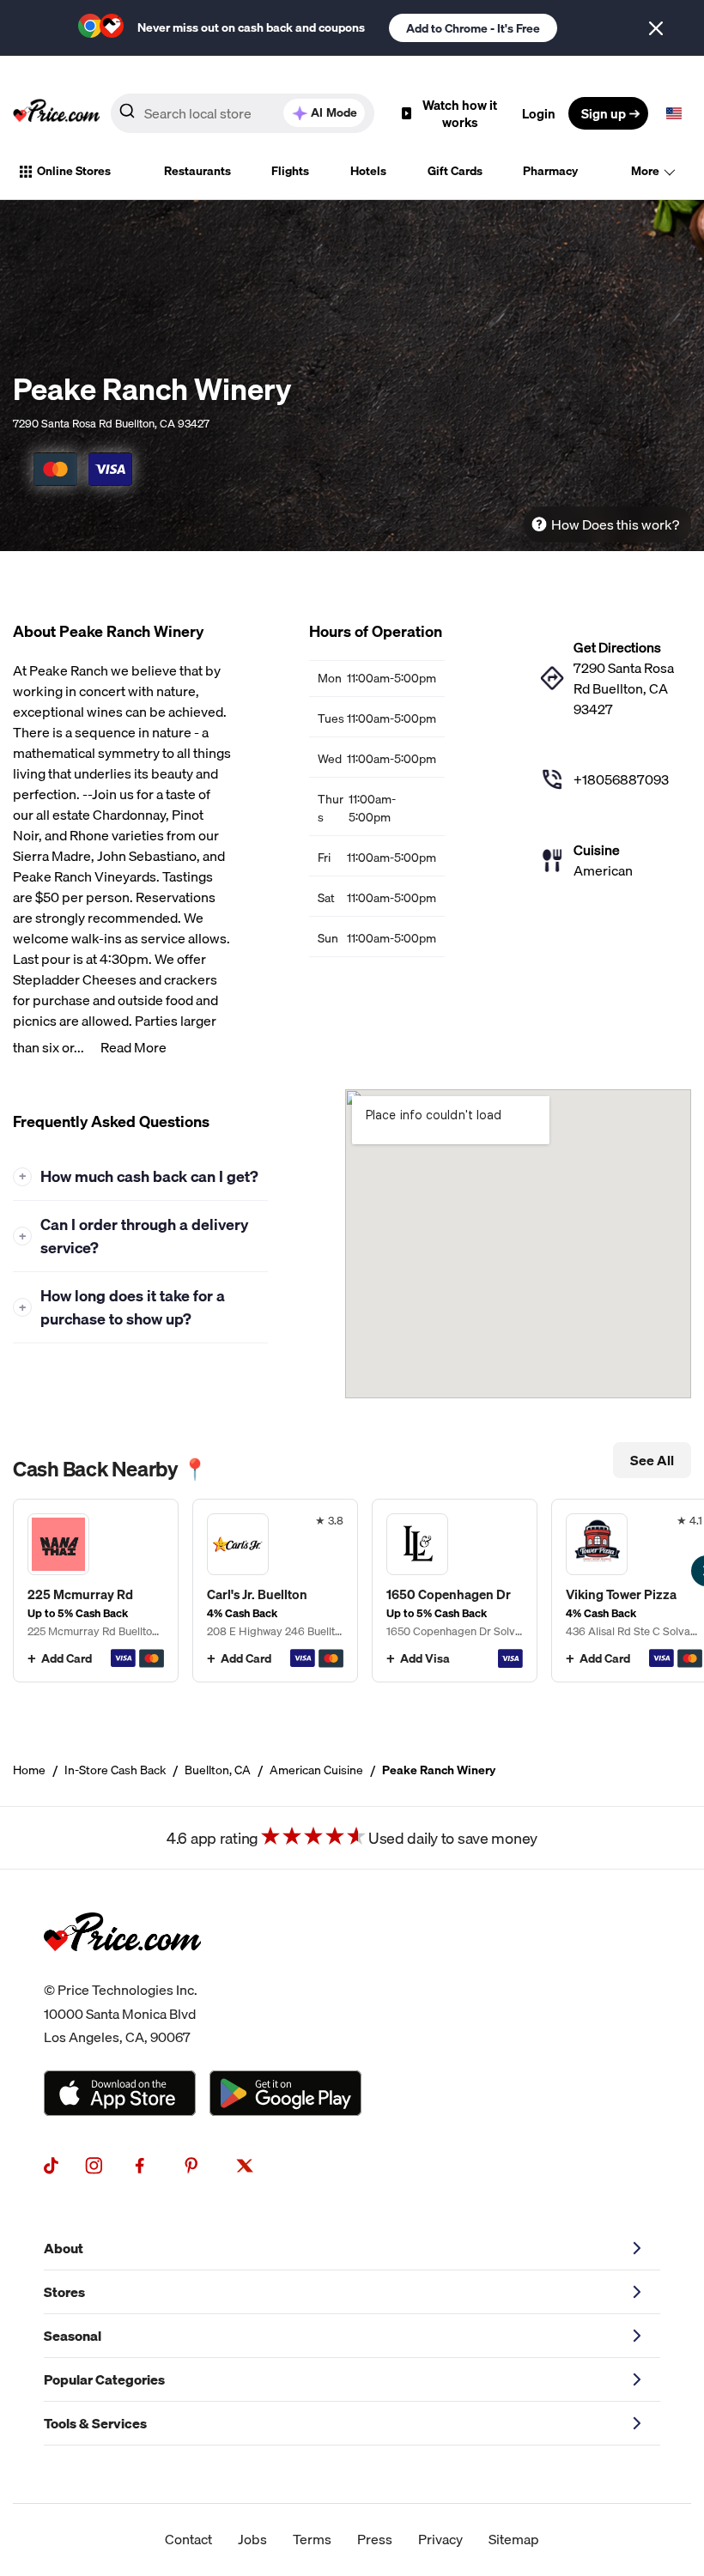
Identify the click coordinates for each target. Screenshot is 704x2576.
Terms (312, 2539)
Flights (290, 171)
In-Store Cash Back (115, 1770)
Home (29, 1770)
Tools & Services (95, 2423)
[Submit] (127, 114)
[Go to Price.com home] (57, 113)
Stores (64, 2292)
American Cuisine (316, 1770)
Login (539, 113)
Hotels (368, 171)
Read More (134, 1047)
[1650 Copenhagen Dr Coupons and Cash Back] (455, 1591)
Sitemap (514, 2539)
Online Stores (74, 171)
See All (652, 1460)
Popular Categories (104, 2379)
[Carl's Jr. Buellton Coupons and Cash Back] (275, 1591)
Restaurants (197, 171)
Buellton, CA (218, 1770)
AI (334, 112)
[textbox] (674, 113)
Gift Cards (455, 171)
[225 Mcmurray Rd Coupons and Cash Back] (96, 1591)
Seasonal (73, 2336)
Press (375, 2539)
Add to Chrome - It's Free (473, 28)
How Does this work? (615, 524)
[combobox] (243, 113)
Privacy (440, 2539)
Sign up (604, 113)
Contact (188, 2539)
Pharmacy (550, 171)
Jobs (252, 2539)
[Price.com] (122, 1968)
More (645, 171)
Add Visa (425, 1658)
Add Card (67, 1658)
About (64, 2248)
